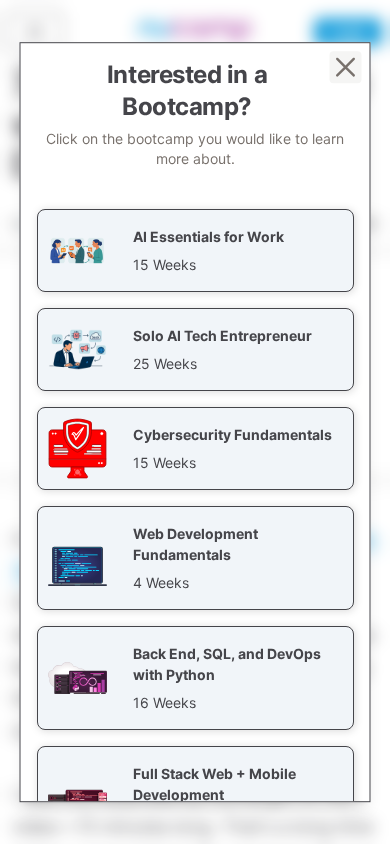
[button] (195, 250)
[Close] (346, 67)
